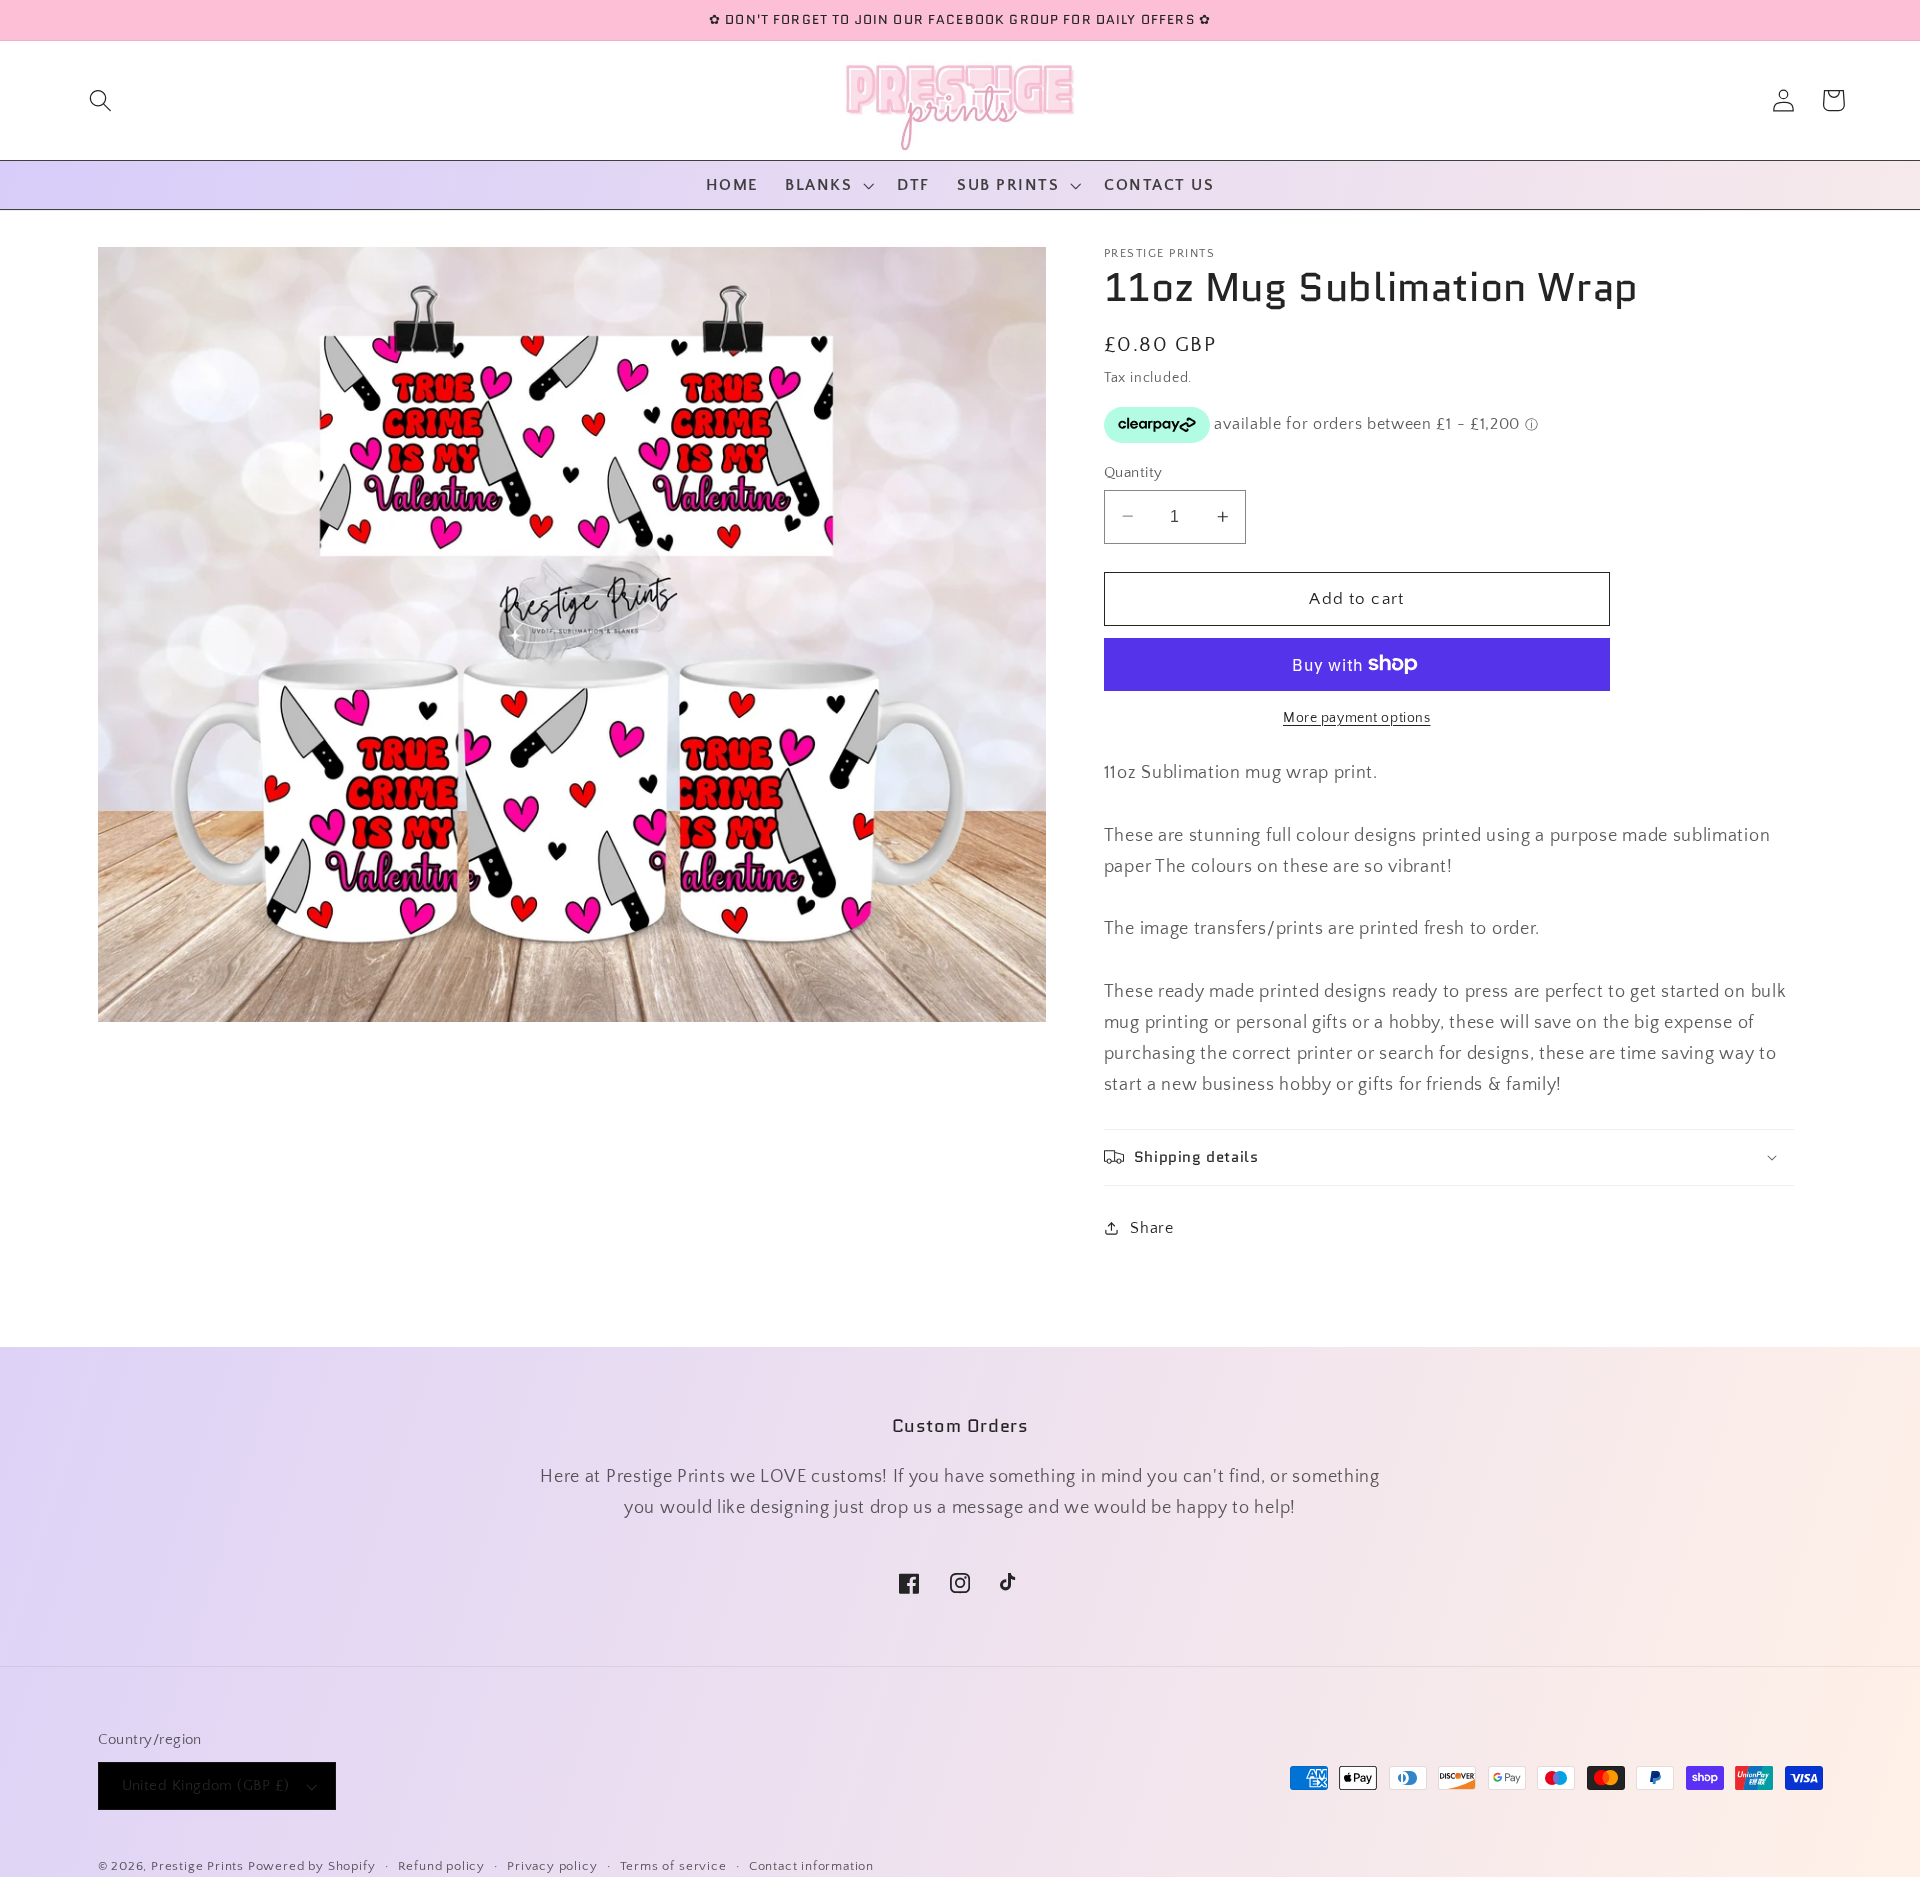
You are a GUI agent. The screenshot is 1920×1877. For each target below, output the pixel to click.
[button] (100, 100)
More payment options (1357, 718)
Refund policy (441, 1866)
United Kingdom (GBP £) (206, 1785)
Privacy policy (552, 1866)
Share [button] (1151, 1228)
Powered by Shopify (312, 1866)
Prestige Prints (197, 1866)
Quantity (1133, 471)
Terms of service (673, 1866)
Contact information (811, 1866)
